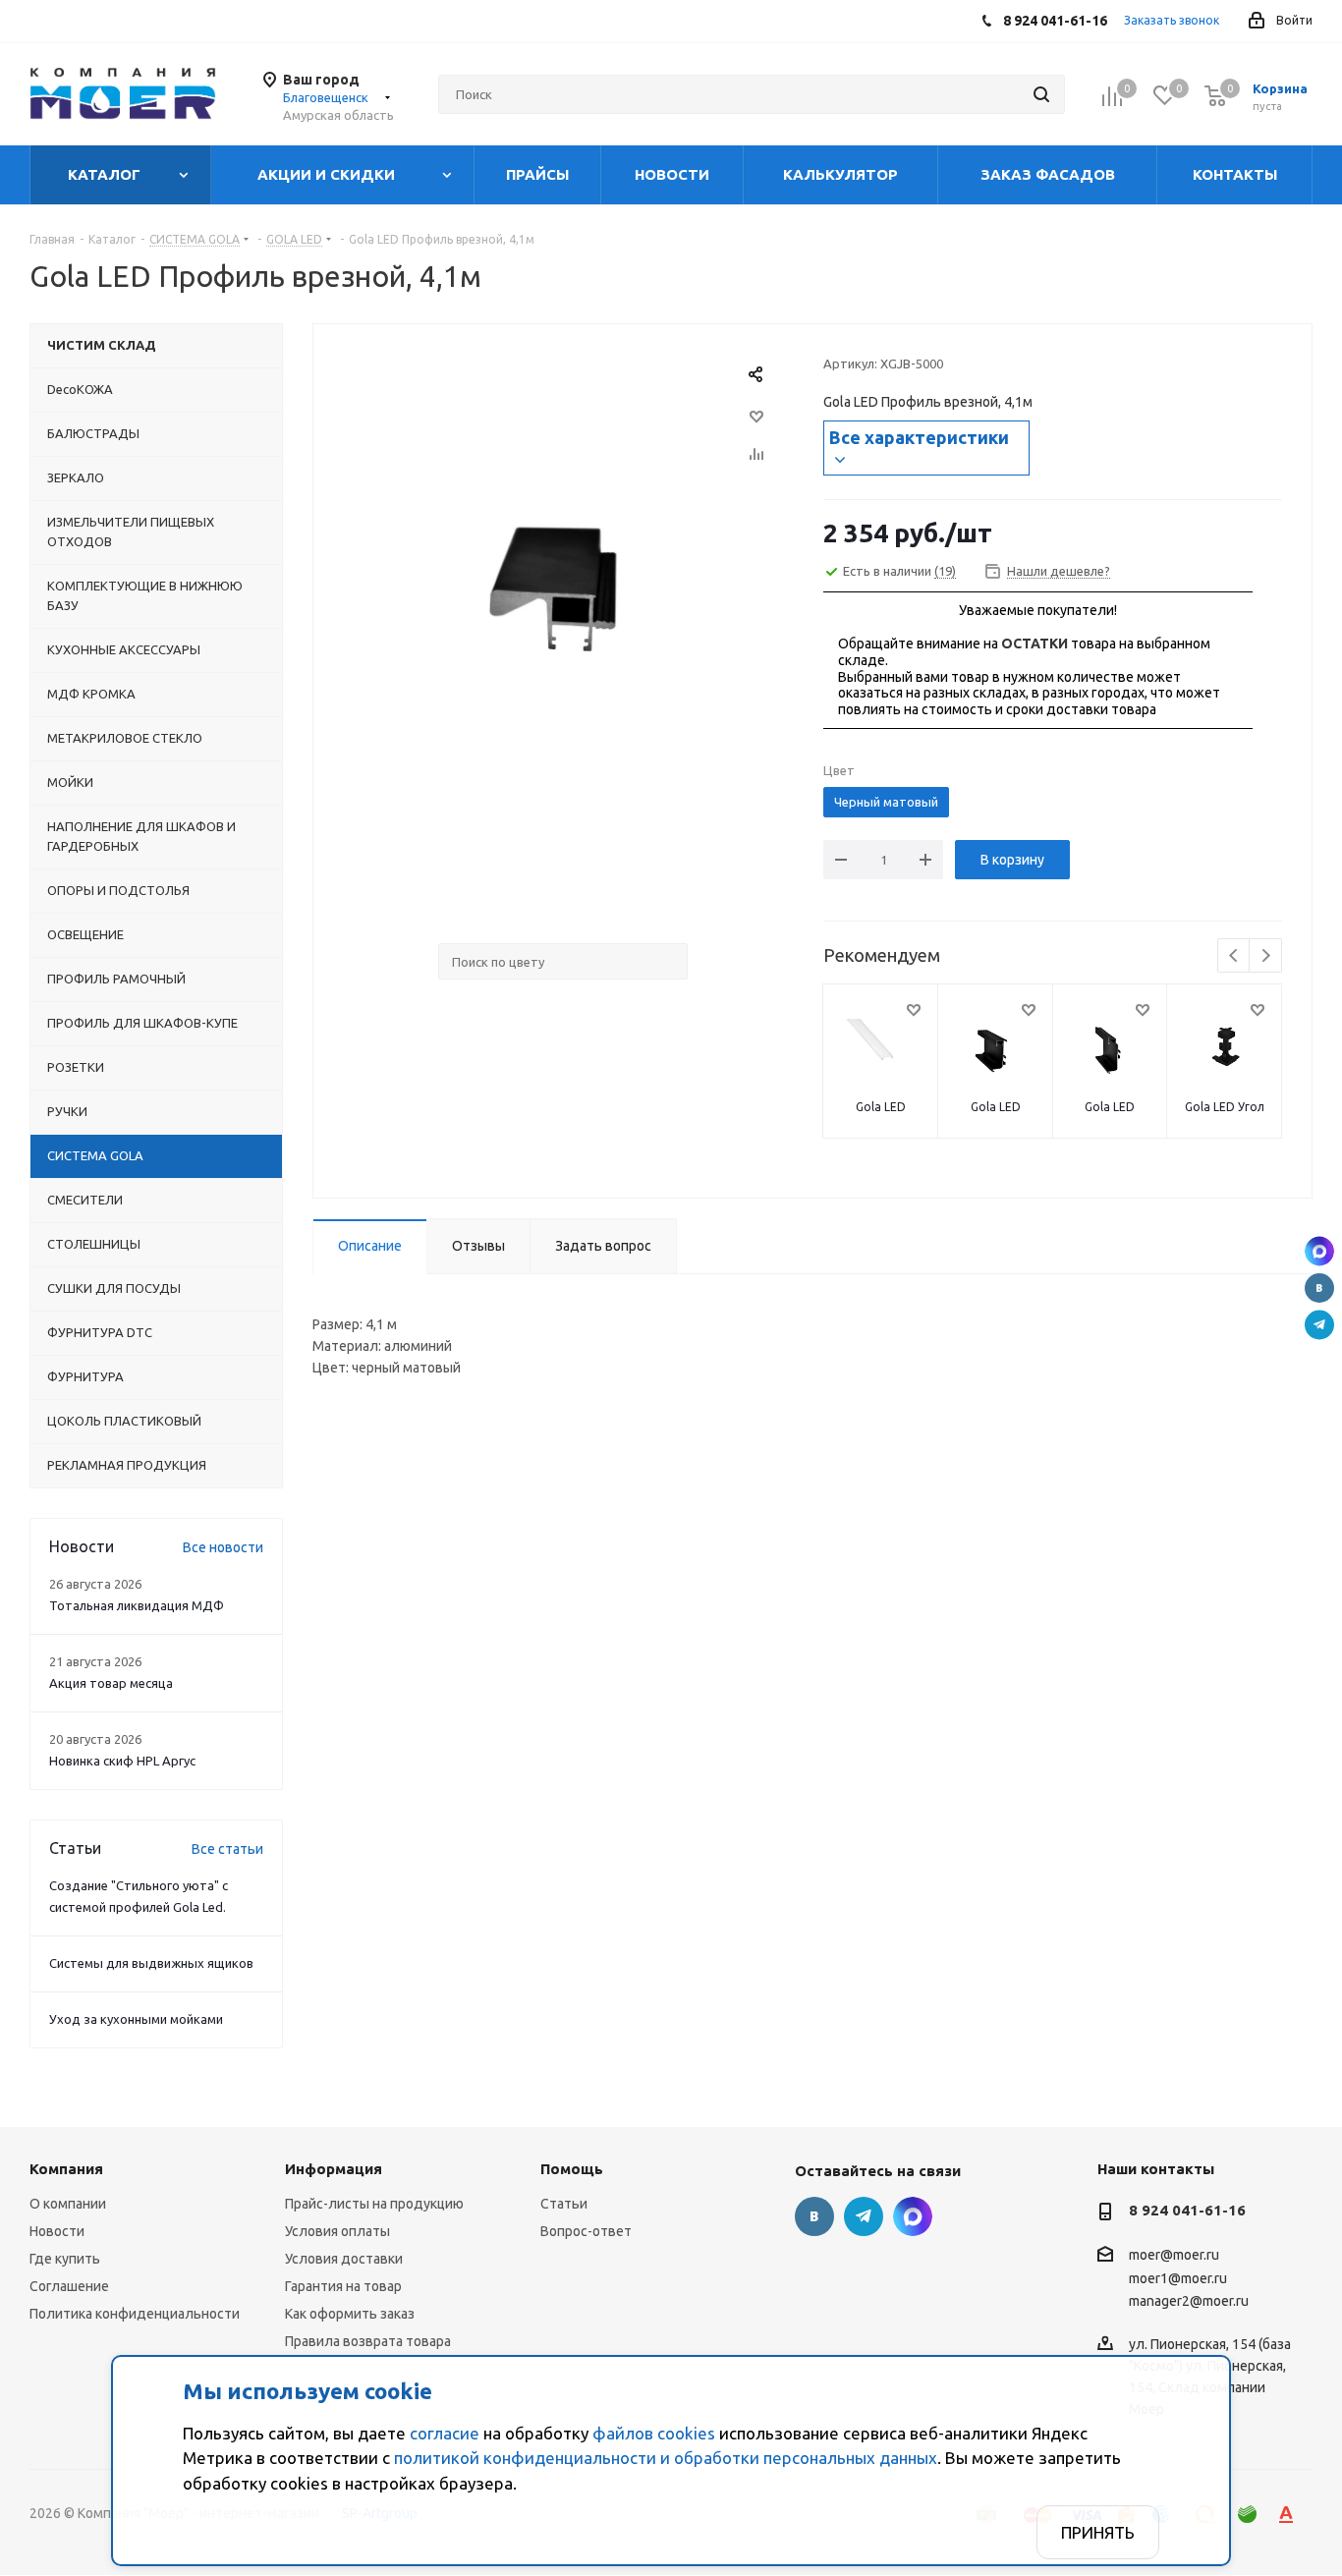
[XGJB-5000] (563, 597)
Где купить (65, 2259)
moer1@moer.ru (1178, 2278)
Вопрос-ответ (586, 2231)
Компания (66, 2169)
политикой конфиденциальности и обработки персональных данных (666, 2458)
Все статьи (227, 1849)
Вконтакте (1319, 1288)
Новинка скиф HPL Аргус (122, 1761)
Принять (1098, 2532)
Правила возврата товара (368, 2341)
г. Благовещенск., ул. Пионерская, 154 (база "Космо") (1319, 1252)
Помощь (572, 2169)
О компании (68, 2204)
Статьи (564, 2204)
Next (1266, 956)
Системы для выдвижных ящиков (151, 1963)
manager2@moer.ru (1189, 2301)
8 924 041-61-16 (1187, 2210)
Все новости (223, 1547)
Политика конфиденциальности (135, 2314)
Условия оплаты (337, 2231)
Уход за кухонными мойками (136, 2019)
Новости (57, 2231)
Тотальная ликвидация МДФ (137, 1605)
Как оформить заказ (350, 2314)
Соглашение (69, 2286)
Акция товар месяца (111, 1683)
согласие (445, 2433)
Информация (334, 2169)
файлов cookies (654, 2433)
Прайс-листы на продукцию (374, 2204)
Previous (1234, 956)
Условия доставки (344, 2259)
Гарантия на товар (343, 2286)
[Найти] (1041, 94)
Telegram (1319, 1325)
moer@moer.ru (1174, 2256)
